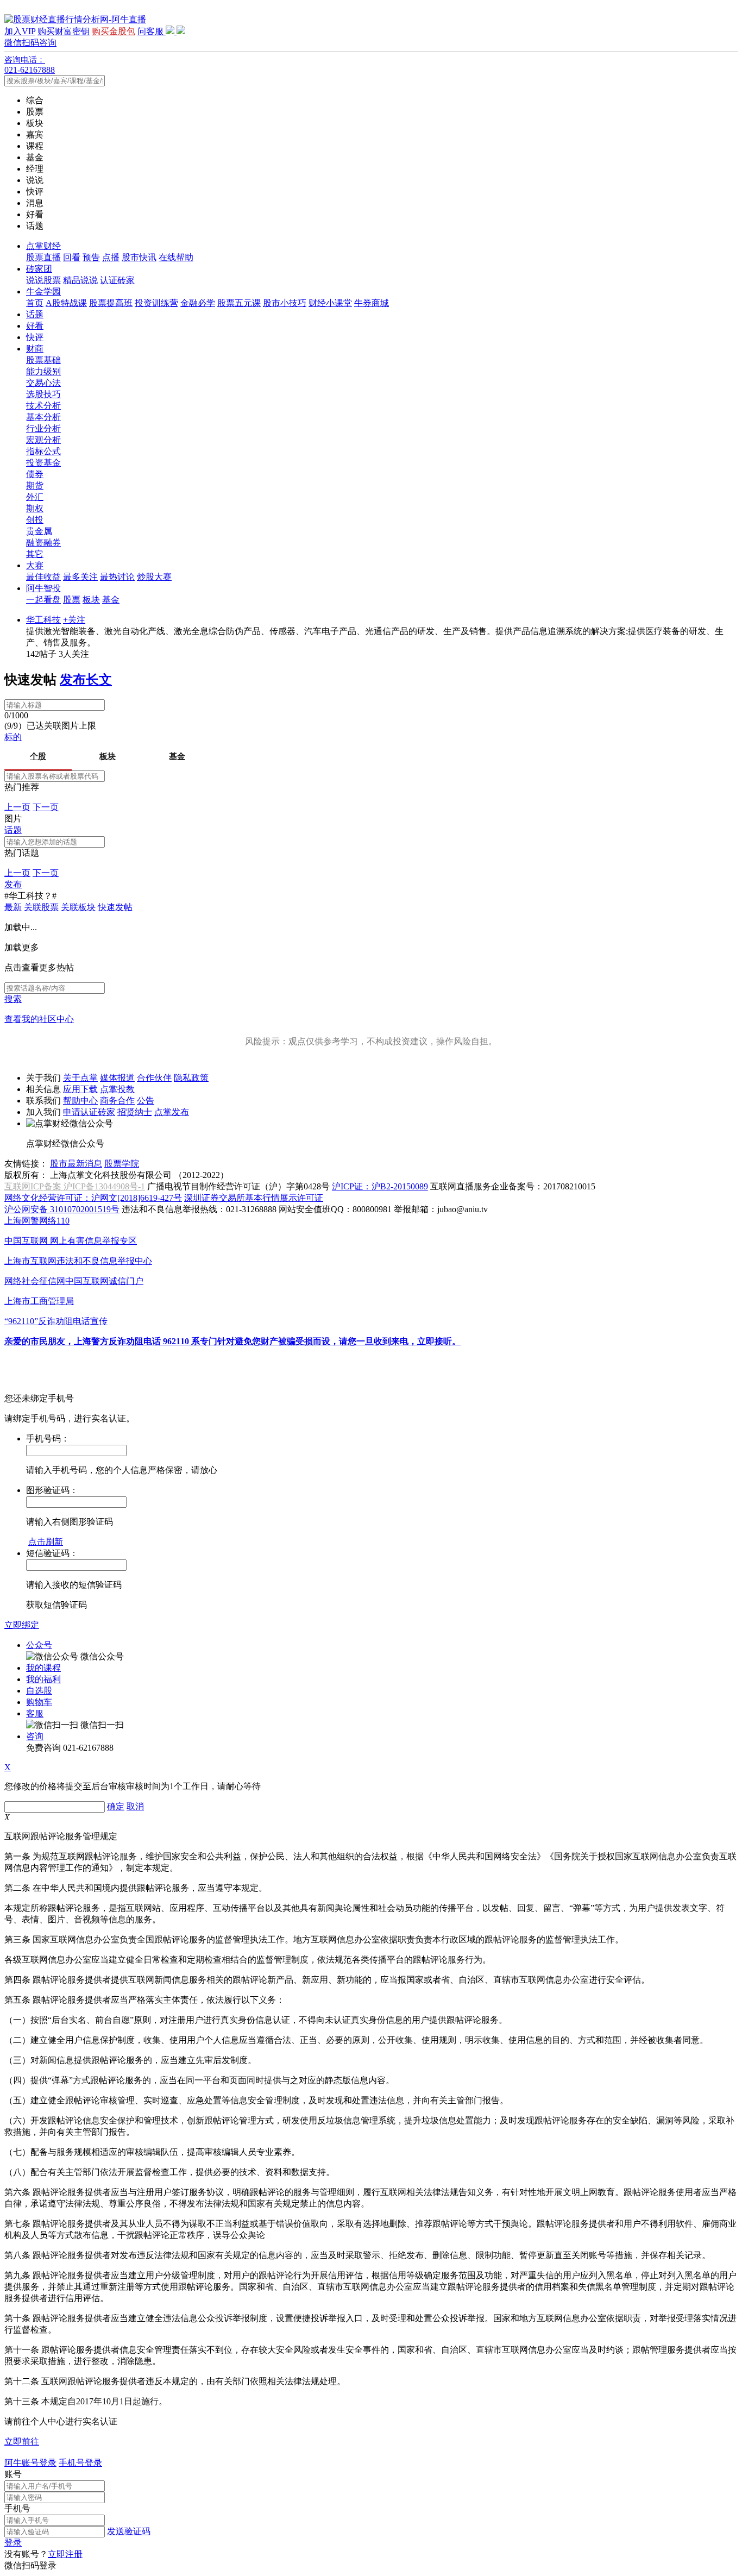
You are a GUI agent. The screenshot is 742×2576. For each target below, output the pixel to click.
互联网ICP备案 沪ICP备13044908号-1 (75, 1186)
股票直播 (43, 257)
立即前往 (22, 2442)
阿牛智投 (43, 588)
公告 (146, 1101)
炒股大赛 (154, 577)
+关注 (74, 620)
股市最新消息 (76, 1164)
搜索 (13, 999)
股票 (72, 600)
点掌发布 (172, 1112)
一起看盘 (43, 600)
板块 (91, 600)
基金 (111, 600)
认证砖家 (117, 280)
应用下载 (80, 1089)
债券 (35, 474)
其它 (35, 554)
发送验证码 (129, 2531)
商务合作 (117, 1101)
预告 (91, 257)
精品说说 (80, 280)
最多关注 (80, 577)
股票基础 (43, 360)
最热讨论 (117, 577)
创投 (35, 520)
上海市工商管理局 (39, 1301)
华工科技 (43, 620)
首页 (35, 303)
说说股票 (43, 280)
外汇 (35, 497)
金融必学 (198, 303)
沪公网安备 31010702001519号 (62, 1209)
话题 (35, 314)
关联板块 (78, 907)
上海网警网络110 (37, 1221)
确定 (116, 1806)
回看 (72, 257)
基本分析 (43, 417)
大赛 (35, 565)
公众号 (39, 1645)
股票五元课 (239, 303)
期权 (35, 508)
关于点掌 (80, 1078)
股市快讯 (139, 257)
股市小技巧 (285, 303)
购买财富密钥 (64, 31)
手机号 (17, 2508)
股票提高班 (111, 303)
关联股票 (41, 907)
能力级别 (43, 371)
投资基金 (43, 463)
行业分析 (43, 428)
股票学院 (122, 1164)
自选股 (39, 1691)
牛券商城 (372, 303)
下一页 (46, 807)
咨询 (35, 1736)
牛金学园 (43, 292)
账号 (13, 2474)
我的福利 (43, 1679)
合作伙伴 (154, 1078)
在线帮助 (176, 257)
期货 (35, 485)
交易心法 (43, 383)
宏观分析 (43, 440)
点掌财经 (43, 246)
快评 (35, 337)
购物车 (39, 1702)
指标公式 (43, 451)
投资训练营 (156, 303)
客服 (35, 1713)
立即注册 (65, 2554)
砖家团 (39, 269)
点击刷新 (46, 1542)
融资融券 (43, 543)
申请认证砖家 (89, 1112)
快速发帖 (115, 907)
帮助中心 (80, 1101)
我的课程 (43, 1668)
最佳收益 (43, 577)
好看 (35, 326)
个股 (38, 756)
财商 (35, 349)
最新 (13, 907)
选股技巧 (43, 394)
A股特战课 (66, 303)
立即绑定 (22, 1625)
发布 (13, 884)
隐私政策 (191, 1078)
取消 (135, 1806)
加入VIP (20, 31)
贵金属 (39, 531)
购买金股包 (114, 31)
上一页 (17, 807)
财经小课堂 (330, 303)
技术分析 (43, 406)
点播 (111, 257)
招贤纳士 (135, 1112)
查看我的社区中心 (39, 1019)
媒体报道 (117, 1078)
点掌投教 (117, 1089)
